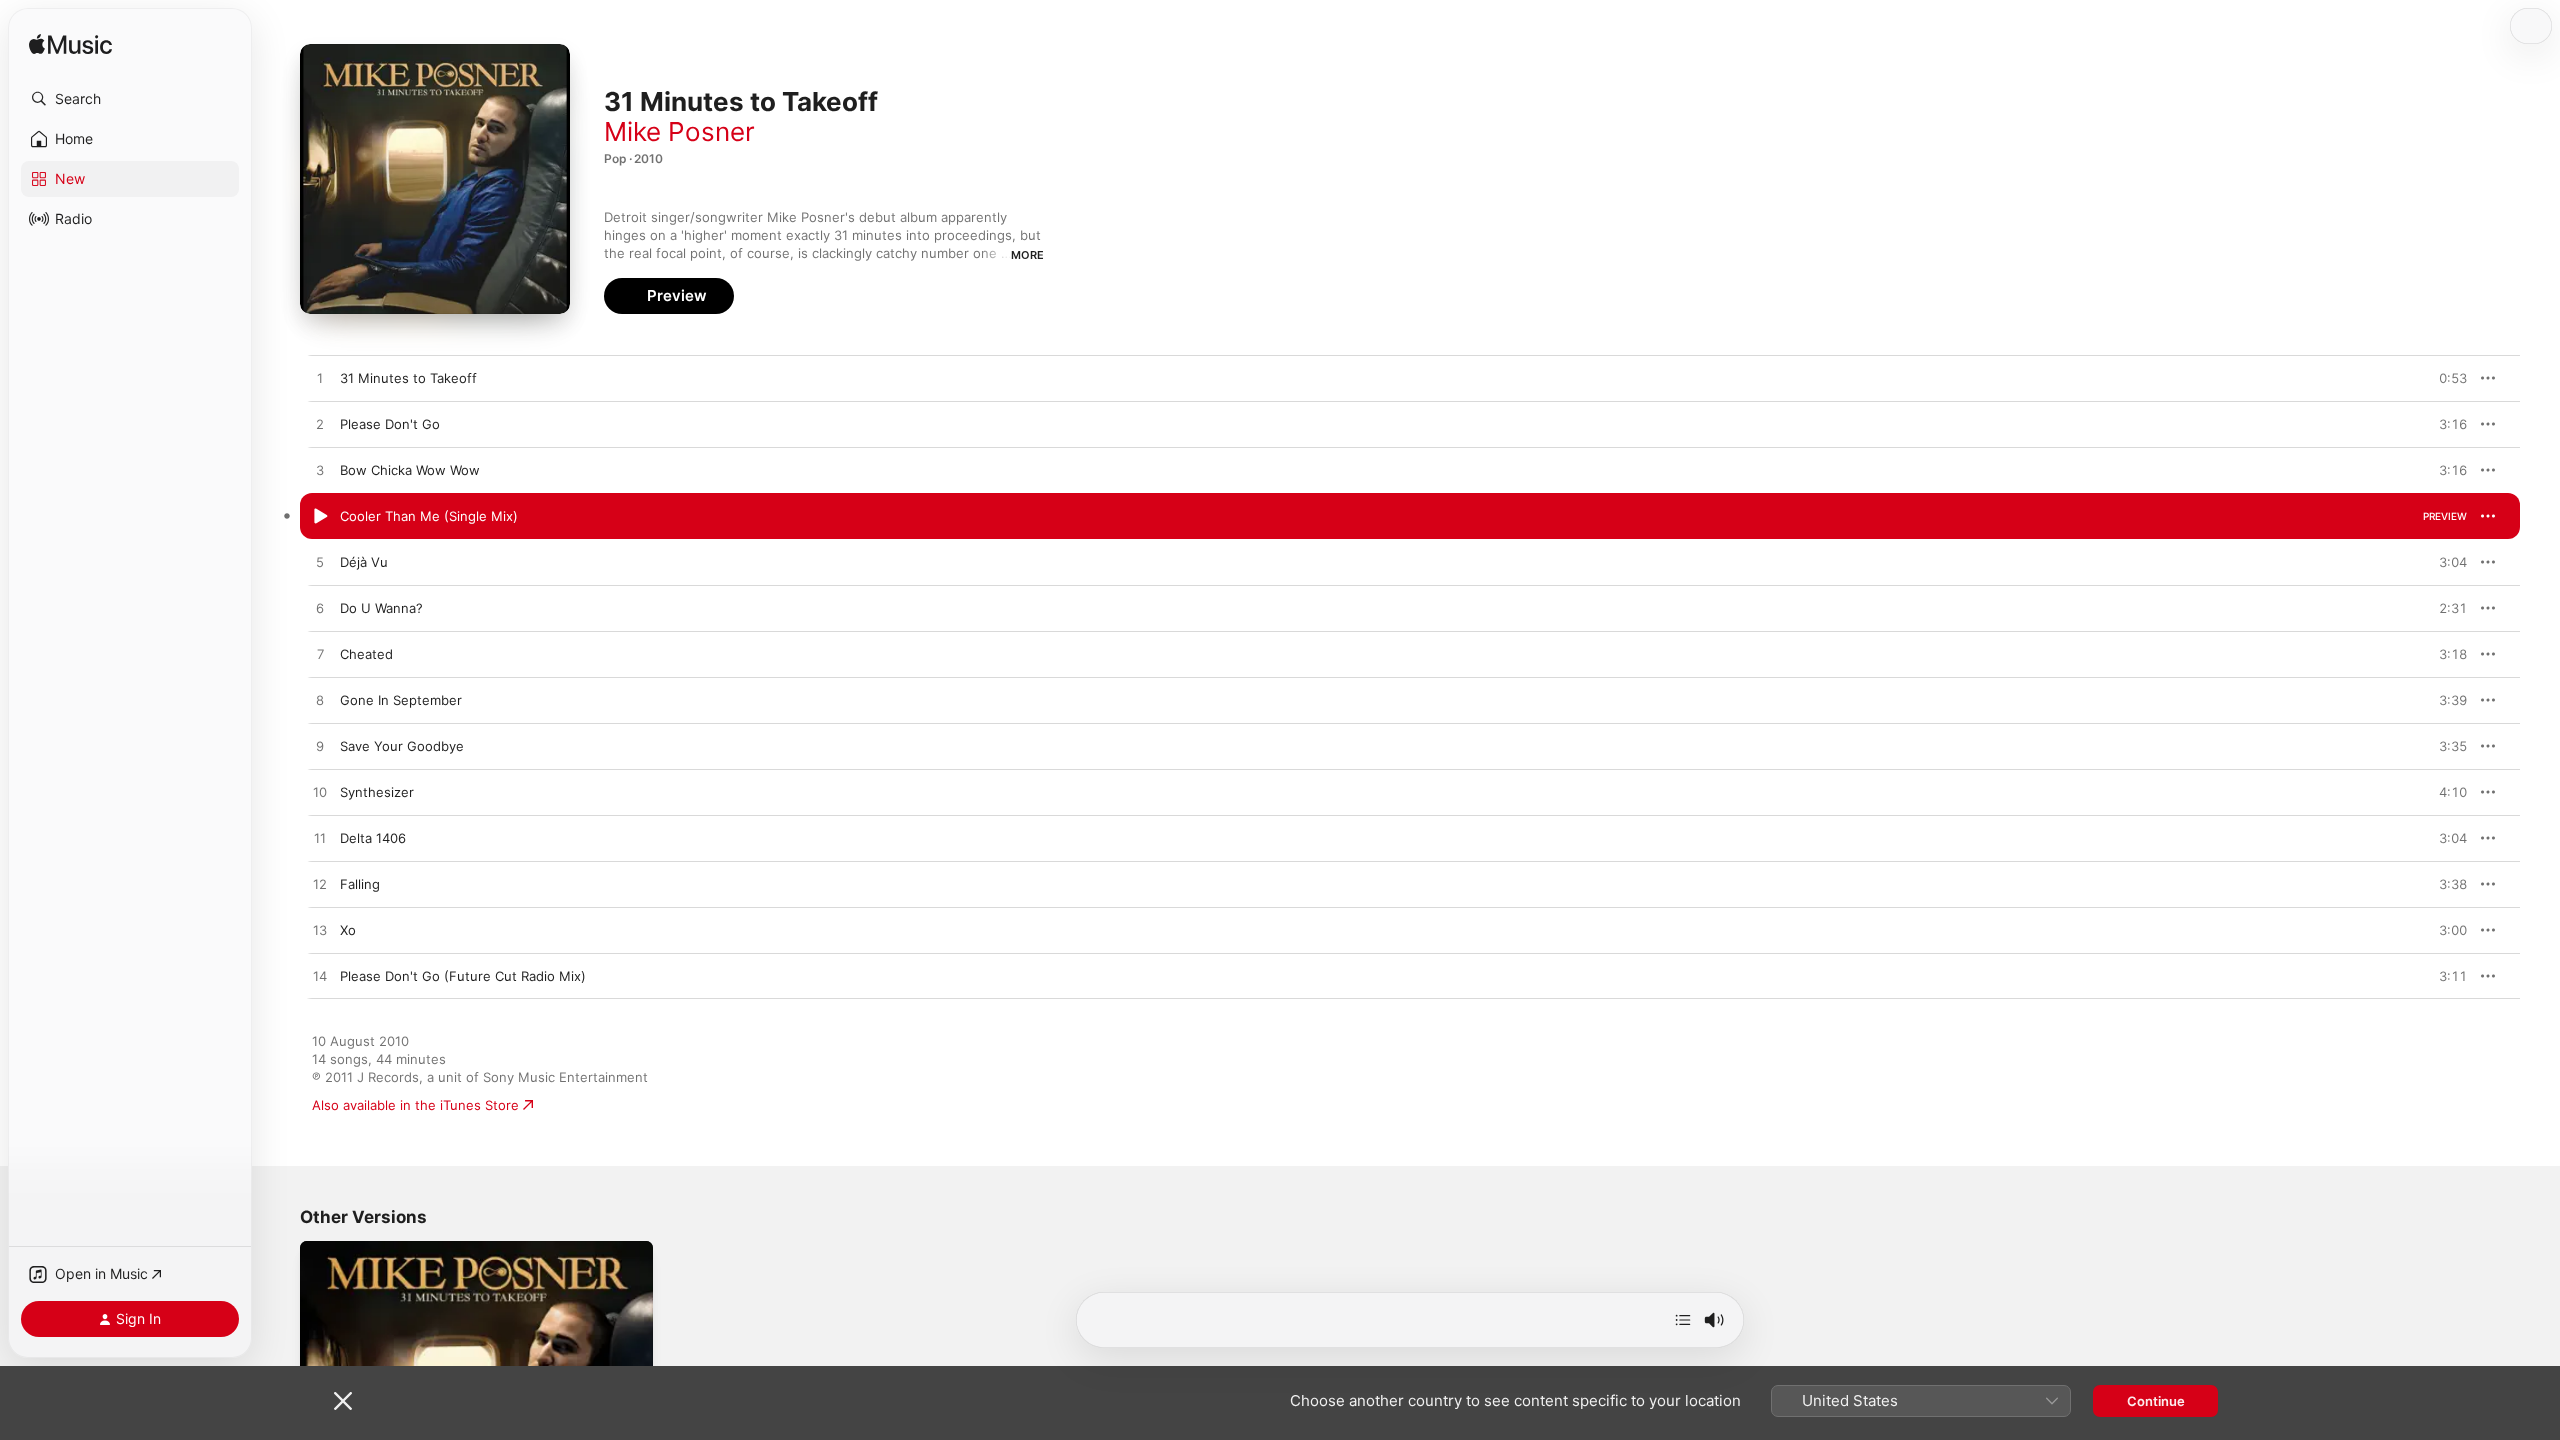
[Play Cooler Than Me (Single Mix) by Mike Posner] (320, 517)
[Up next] (1683, 1320)
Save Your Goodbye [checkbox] (402, 746)
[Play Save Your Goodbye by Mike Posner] (320, 747)
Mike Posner (679, 131)
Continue (2156, 1401)
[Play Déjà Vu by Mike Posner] (320, 563)
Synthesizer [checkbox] (377, 792)
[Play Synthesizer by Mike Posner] (320, 793)
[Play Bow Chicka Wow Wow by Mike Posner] (320, 471)
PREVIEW (2445, 378)
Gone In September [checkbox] (401, 700)
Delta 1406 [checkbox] (373, 838)
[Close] (343, 1401)
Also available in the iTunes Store (415, 1105)
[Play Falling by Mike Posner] (320, 885)
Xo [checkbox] (348, 930)
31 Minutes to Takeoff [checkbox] (408, 378)
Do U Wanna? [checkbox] (381, 608)
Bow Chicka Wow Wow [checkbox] (410, 470)
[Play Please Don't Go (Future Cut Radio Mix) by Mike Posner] (320, 977)
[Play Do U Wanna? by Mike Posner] (320, 609)
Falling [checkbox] (360, 884)
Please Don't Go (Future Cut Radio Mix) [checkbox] (463, 976)
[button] (130, 99)
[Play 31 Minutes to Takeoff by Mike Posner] (320, 379)
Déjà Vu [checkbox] (364, 562)
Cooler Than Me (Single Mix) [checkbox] (429, 516)
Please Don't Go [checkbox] (390, 424)
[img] (70, 45)
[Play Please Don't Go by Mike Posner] (320, 425)
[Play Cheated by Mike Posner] (320, 655)
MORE (1027, 255)
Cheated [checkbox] (366, 654)
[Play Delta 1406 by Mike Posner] (320, 839)
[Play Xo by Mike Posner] (320, 931)
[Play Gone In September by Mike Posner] (320, 701)
